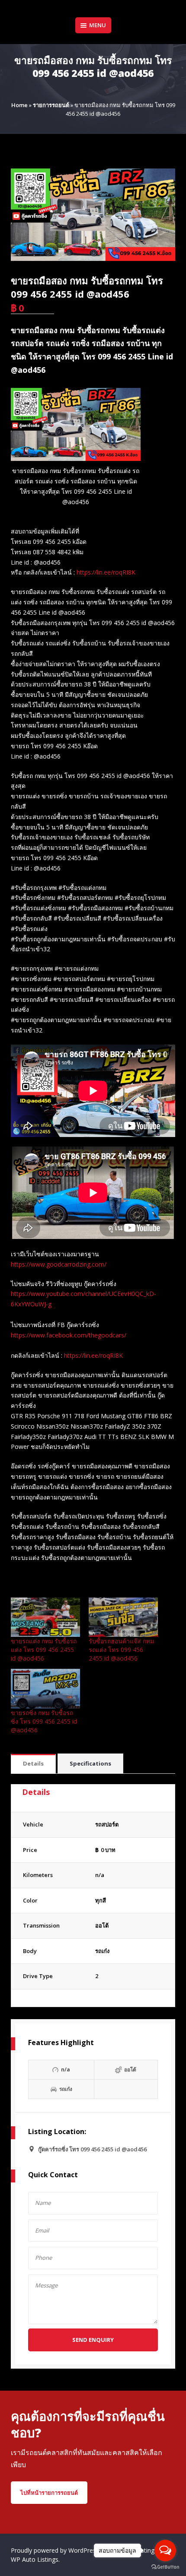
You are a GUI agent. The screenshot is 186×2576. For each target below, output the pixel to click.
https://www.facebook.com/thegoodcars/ (69, 1335)
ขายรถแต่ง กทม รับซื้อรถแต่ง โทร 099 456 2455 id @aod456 (44, 1650)
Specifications (90, 1763)
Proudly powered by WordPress (56, 2550)
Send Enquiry (93, 2340)
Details (33, 1763)
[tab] (33, 1764)
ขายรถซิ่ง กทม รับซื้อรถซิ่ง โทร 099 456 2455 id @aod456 (44, 1721)
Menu (98, 25)
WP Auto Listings (35, 2559)
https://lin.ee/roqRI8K (106, 572)
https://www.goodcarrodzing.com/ (59, 1264)
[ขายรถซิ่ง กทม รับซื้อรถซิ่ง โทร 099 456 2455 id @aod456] (45, 1688)
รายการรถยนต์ (51, 105)
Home (19, 105)
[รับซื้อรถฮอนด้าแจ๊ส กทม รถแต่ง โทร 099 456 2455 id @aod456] (123, 1617)
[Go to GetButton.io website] (165, 2567)
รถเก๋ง (102, 1951)
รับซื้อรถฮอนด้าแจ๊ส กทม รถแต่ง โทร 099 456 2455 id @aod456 (121, 1650)
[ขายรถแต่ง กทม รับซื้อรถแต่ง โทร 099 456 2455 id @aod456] (45, 1617)
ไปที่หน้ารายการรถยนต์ (49, 2493)
